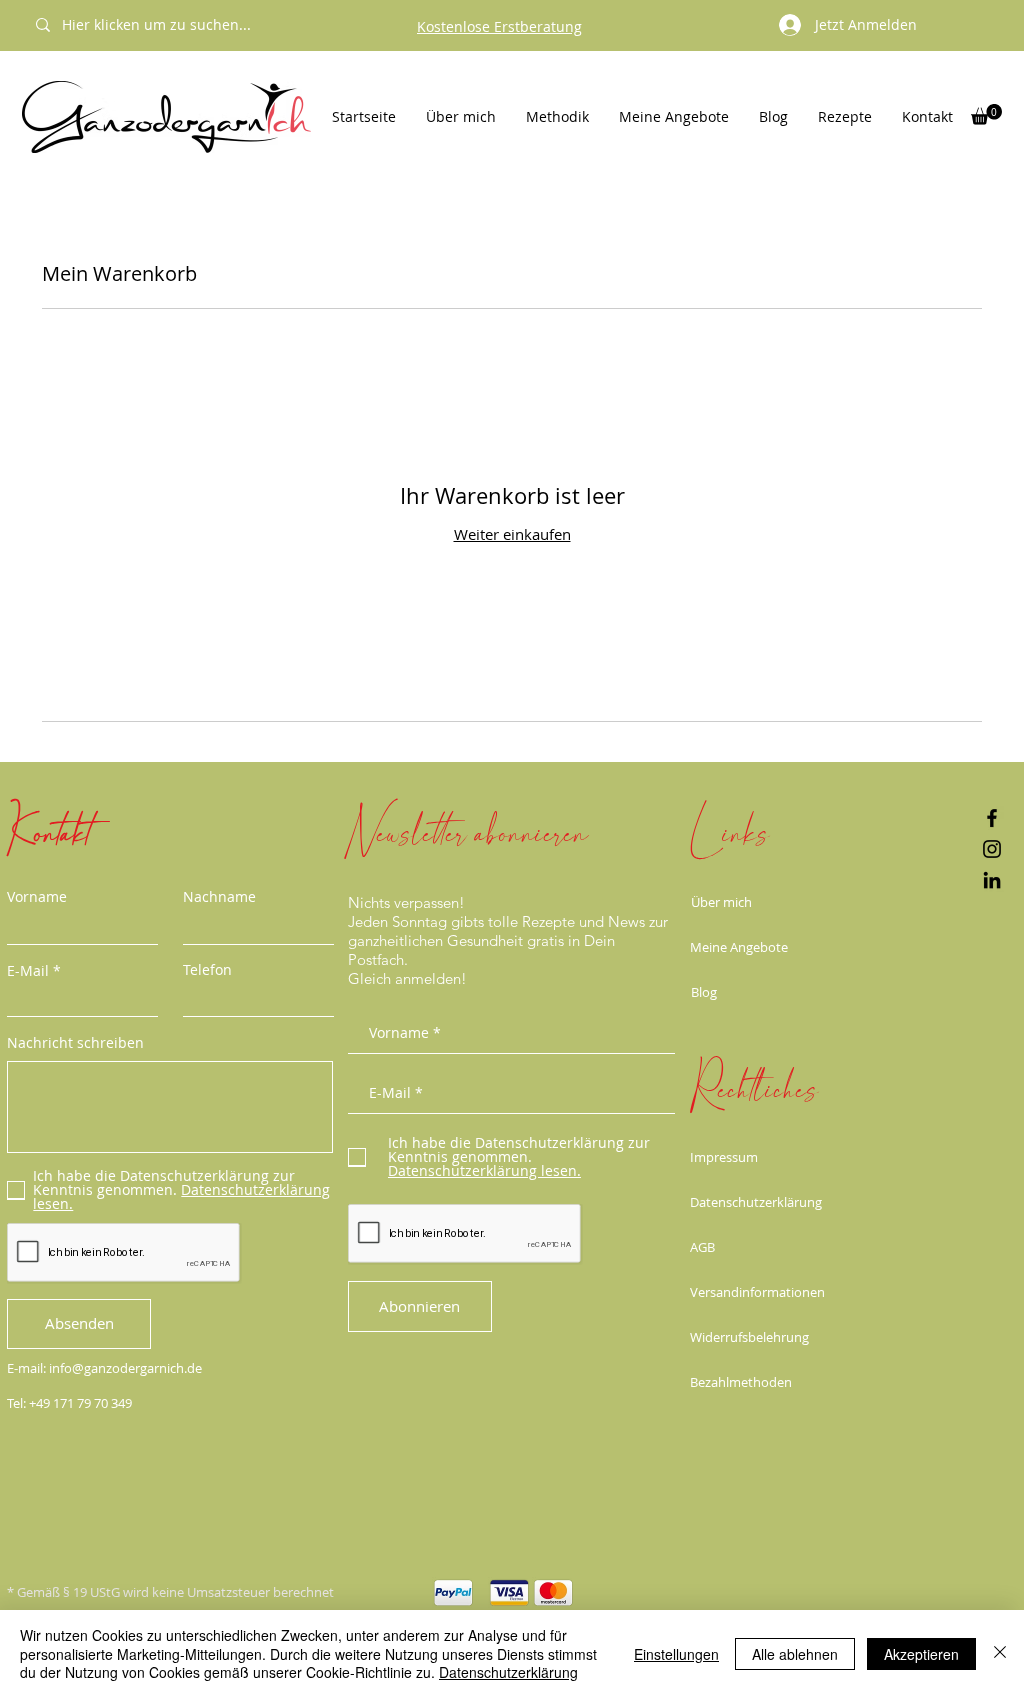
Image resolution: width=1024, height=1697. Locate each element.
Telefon (207, 970)
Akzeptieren (921, 1654)
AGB (702, 1247)
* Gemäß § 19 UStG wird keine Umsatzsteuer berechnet (170, 1592)
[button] (986, 114)
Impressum (724, 1157)
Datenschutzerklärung (756, 1202)
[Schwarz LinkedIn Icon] (992, 880)
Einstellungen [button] (676, 1654)
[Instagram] (992, 849)
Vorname (37, 897)
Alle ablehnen (795, 1654)
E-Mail (28, 971)
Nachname (219, 897)
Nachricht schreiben (75, 1043)
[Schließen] (1000, 1653)
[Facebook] (992, 818)
